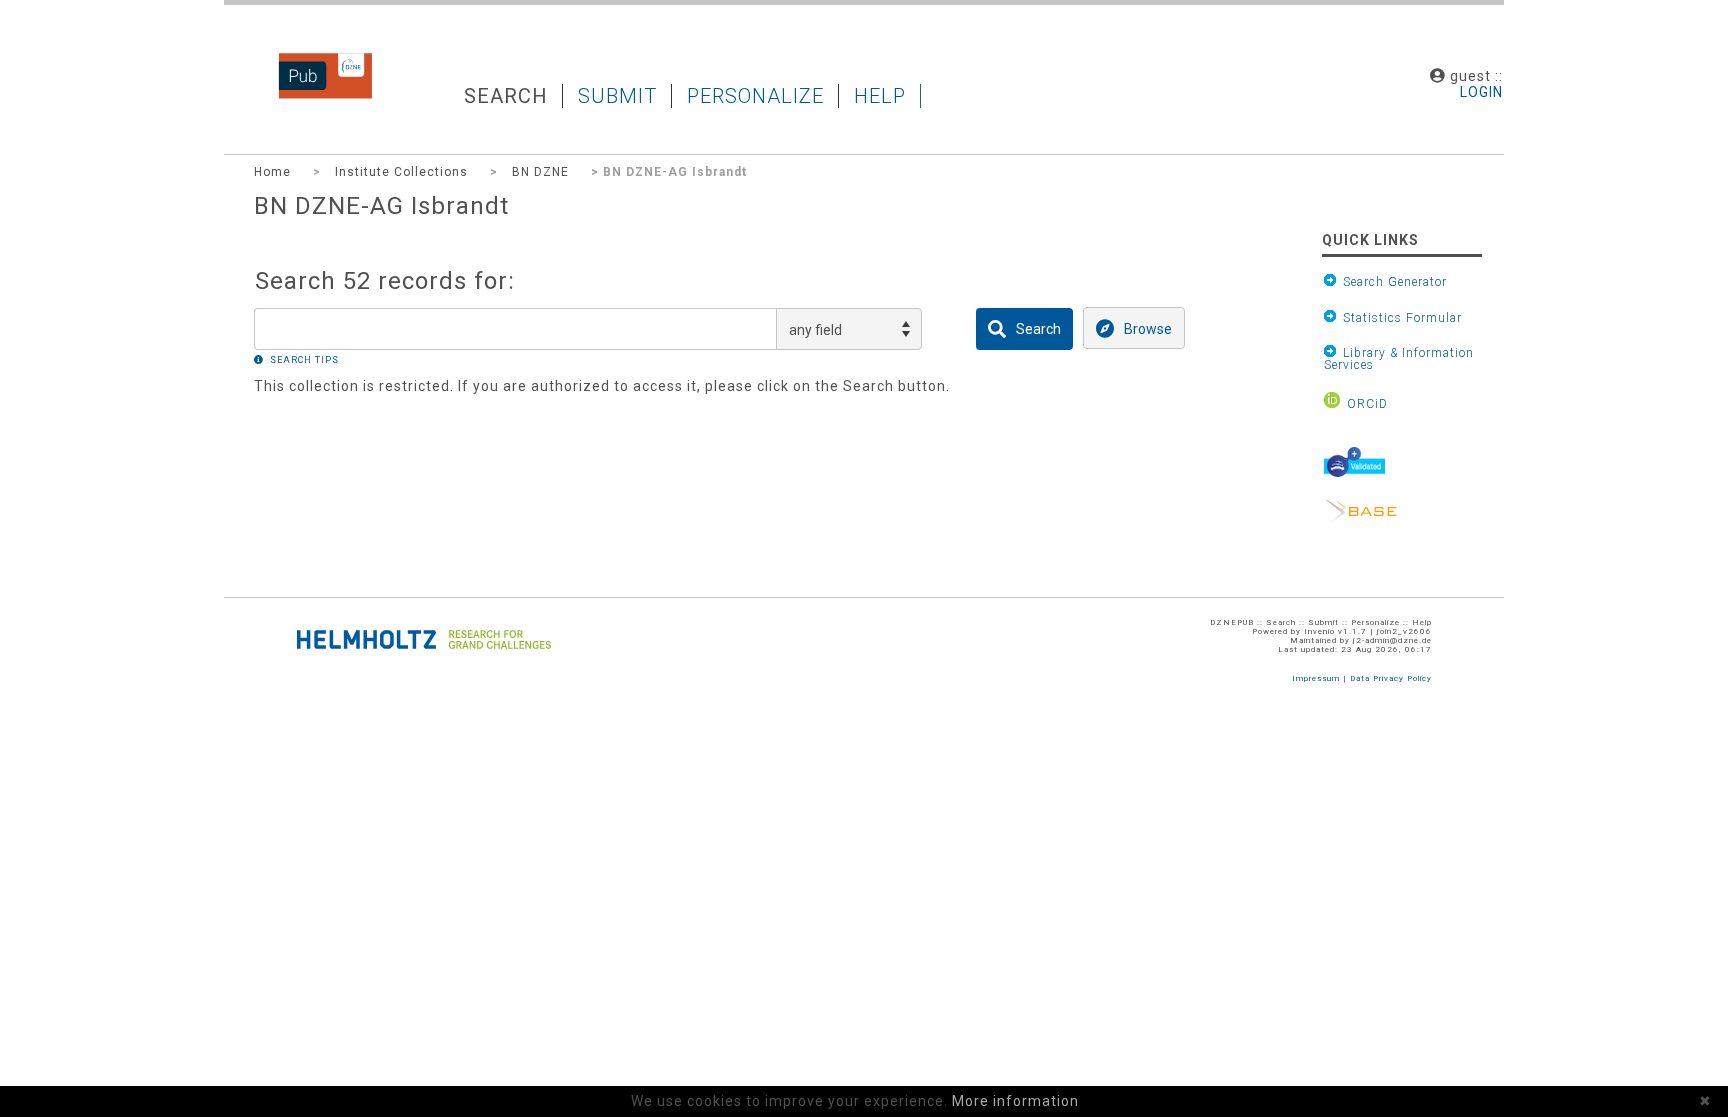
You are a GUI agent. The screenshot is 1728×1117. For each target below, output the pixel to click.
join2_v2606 (1404, 631)
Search (506, 96)
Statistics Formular (1399, 317)
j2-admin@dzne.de (1392, 640)
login (1481, 92)
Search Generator (1391, 281)
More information (1015, 1101)
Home (272, 172)
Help (880, 96)
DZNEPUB (310, 95)
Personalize (755, 96)
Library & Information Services (1399, 358)
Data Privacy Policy (1391, 678)
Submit (617, 96)
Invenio (1319, 631)
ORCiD (1364, 403)
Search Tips (304, 360)
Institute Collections (401, 172)
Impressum (1316, 678)
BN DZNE (540, 172)
